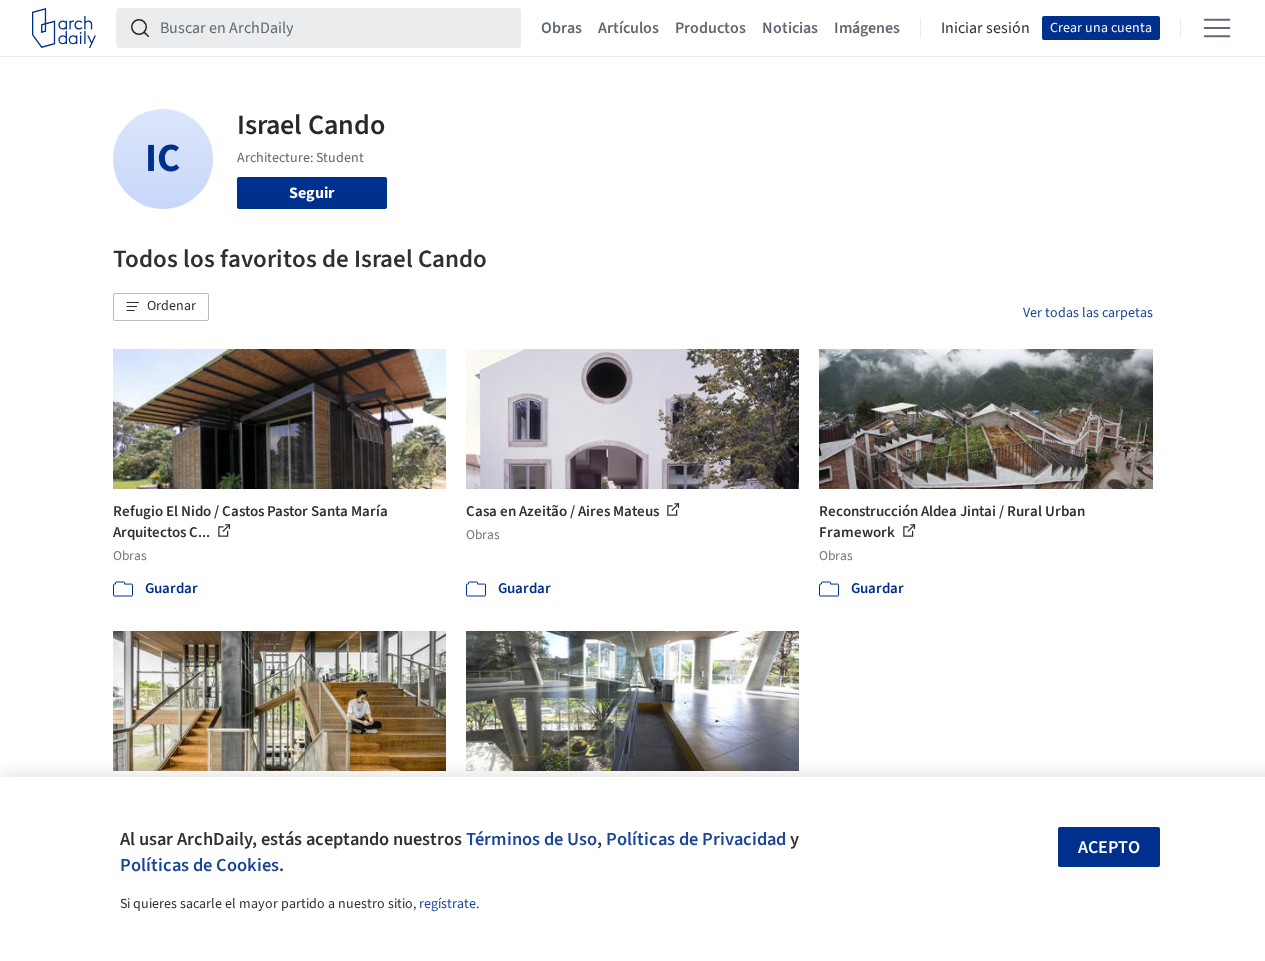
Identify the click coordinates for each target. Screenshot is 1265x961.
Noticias (790, 28)
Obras (561, 28)
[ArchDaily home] (64, 28)
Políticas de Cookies (199, 865)
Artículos (628, 28)
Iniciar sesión (985, 28)
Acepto (1109, 847)
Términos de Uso (531, 839)
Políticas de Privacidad (696, 839)
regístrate (447, 904)
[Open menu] (1217, 28)
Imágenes (867, 28)
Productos (710, 28)
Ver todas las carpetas (1088, 313)
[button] (161, 307)
